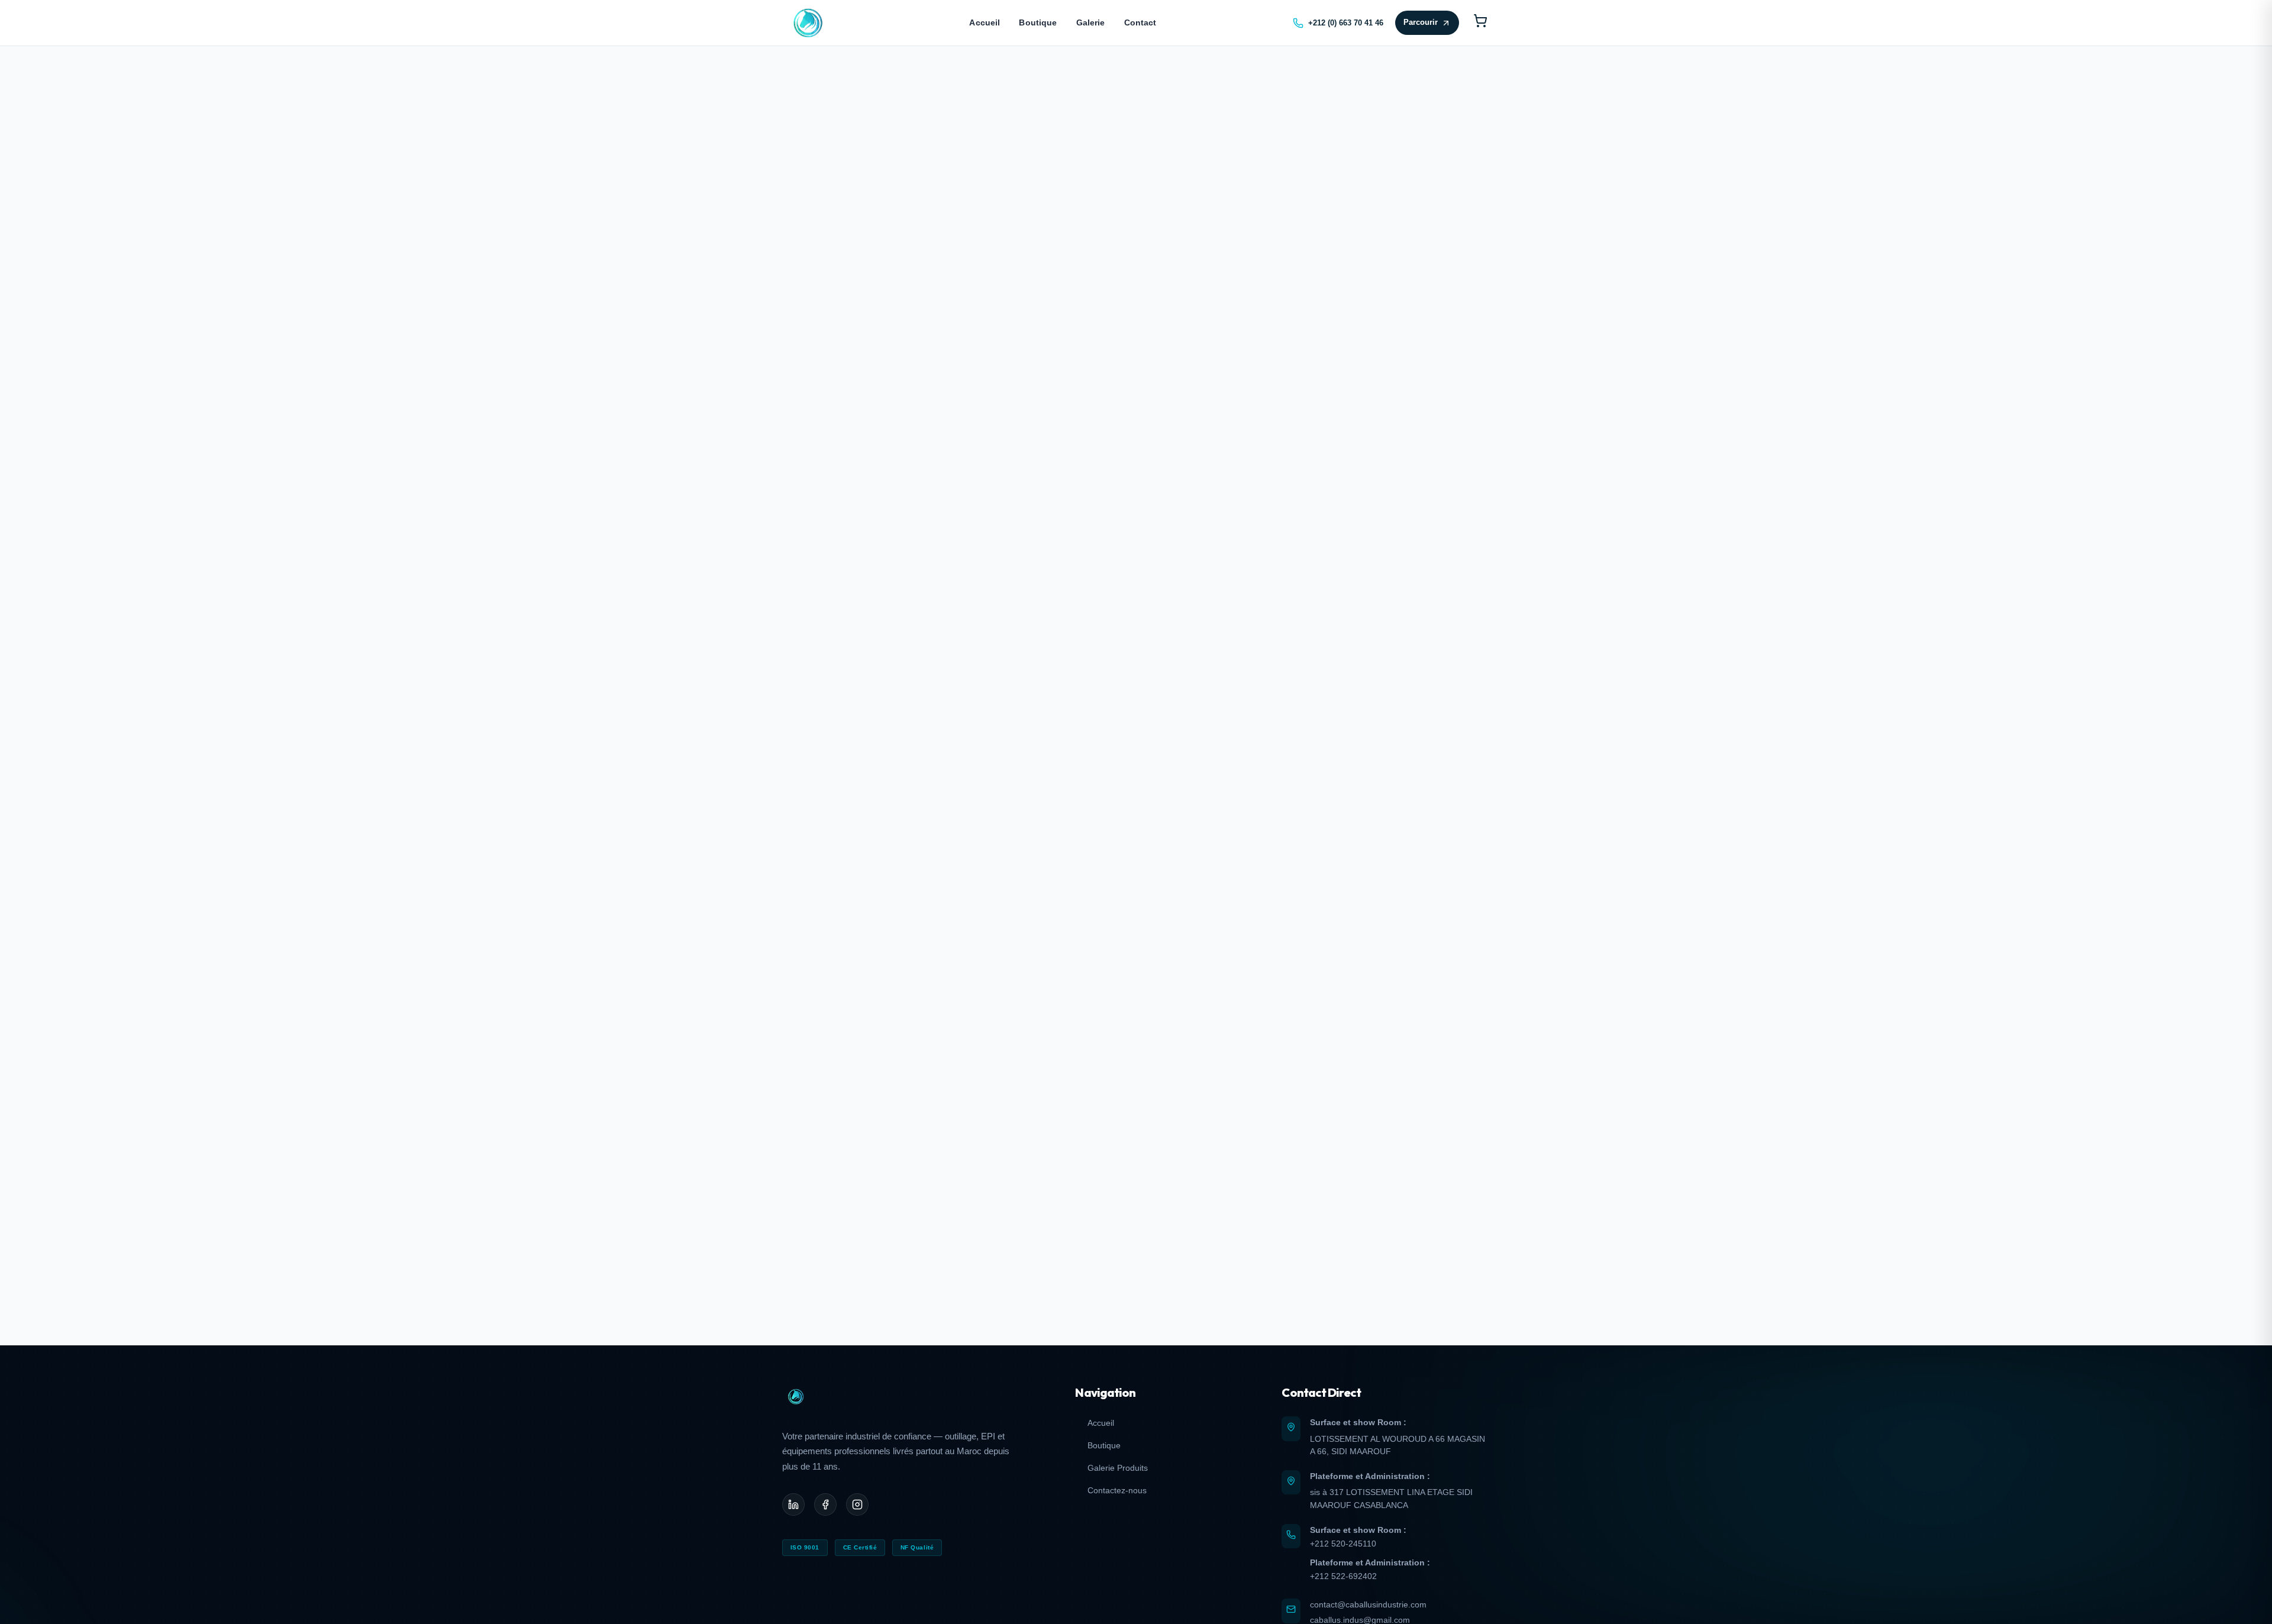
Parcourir (1421, 22)
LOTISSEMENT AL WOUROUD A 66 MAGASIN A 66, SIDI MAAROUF (1398, 1445)
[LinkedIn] (793, 1504)
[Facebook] (825, 1504)
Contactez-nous (1117, 1490)
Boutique (1038, 22)
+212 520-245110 (1343, 1544)
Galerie (1091, 22)
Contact (1140, 22)
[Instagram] (857, 1504)
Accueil (985, 22)
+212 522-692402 (1343, 1576)
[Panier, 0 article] (1480, 23)
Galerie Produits (1117, 1468)
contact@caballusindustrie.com (1368, 1604)
